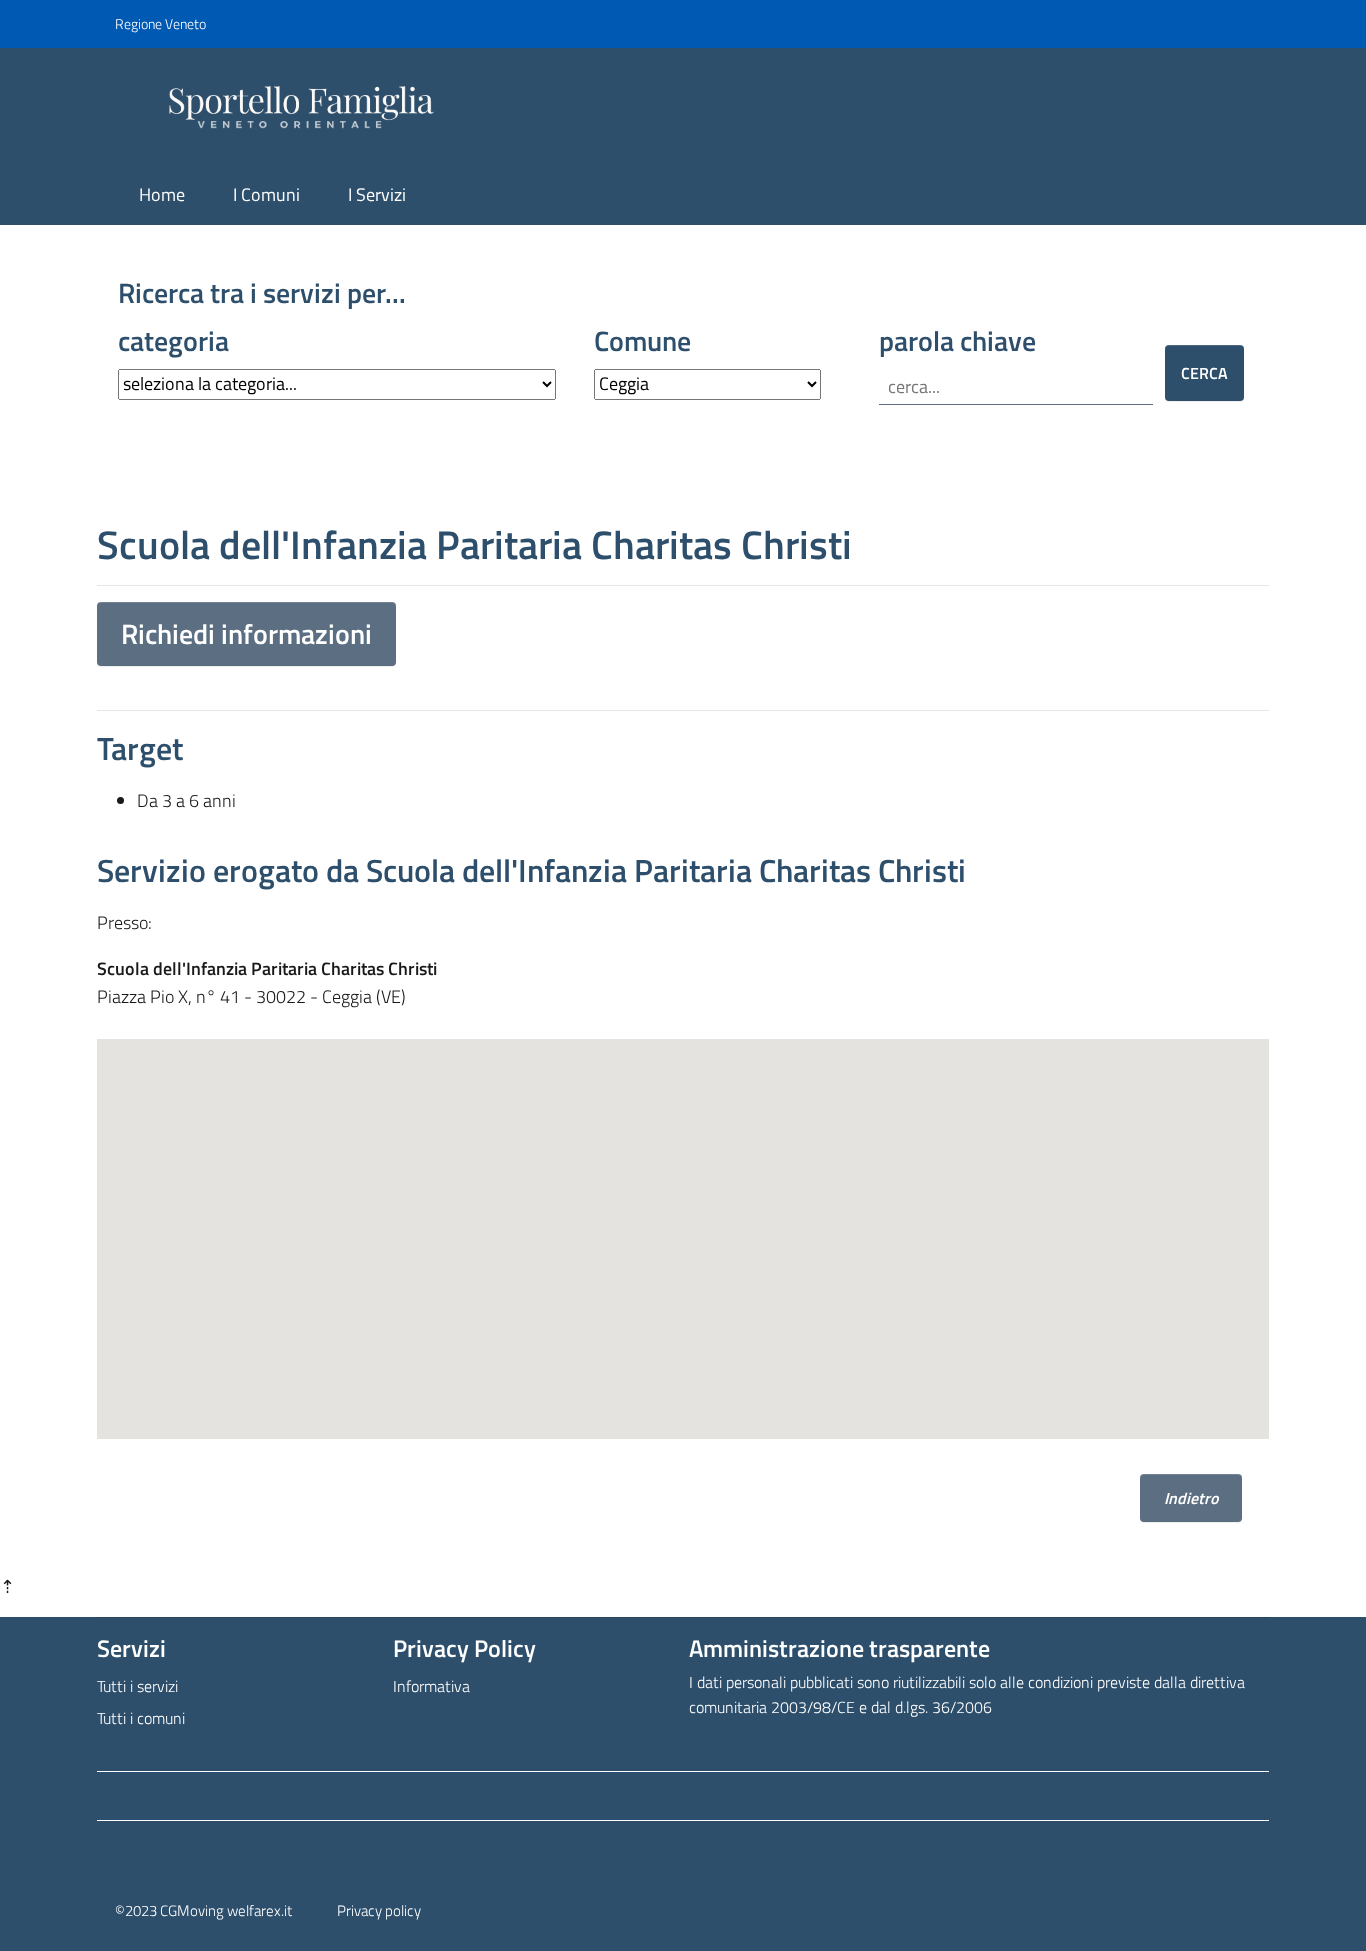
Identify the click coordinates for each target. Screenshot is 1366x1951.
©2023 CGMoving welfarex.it (203, 1910)
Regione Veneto (160, 23)
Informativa (431, 1686)
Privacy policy (379, 1910)
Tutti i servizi (137, 1686)
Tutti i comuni (141, 1718)
